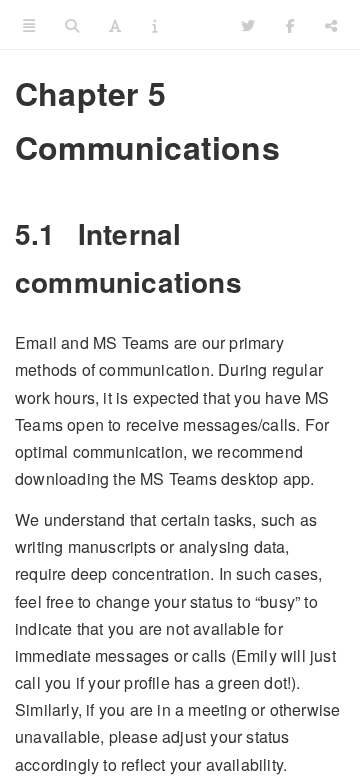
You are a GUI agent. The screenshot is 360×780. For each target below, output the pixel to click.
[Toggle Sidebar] (29, 25)
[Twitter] (248, 25)
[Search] (72, 25)
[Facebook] (290, 25)
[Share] (331, 25)
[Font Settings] (115, 25)
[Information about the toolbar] (154, 25)
